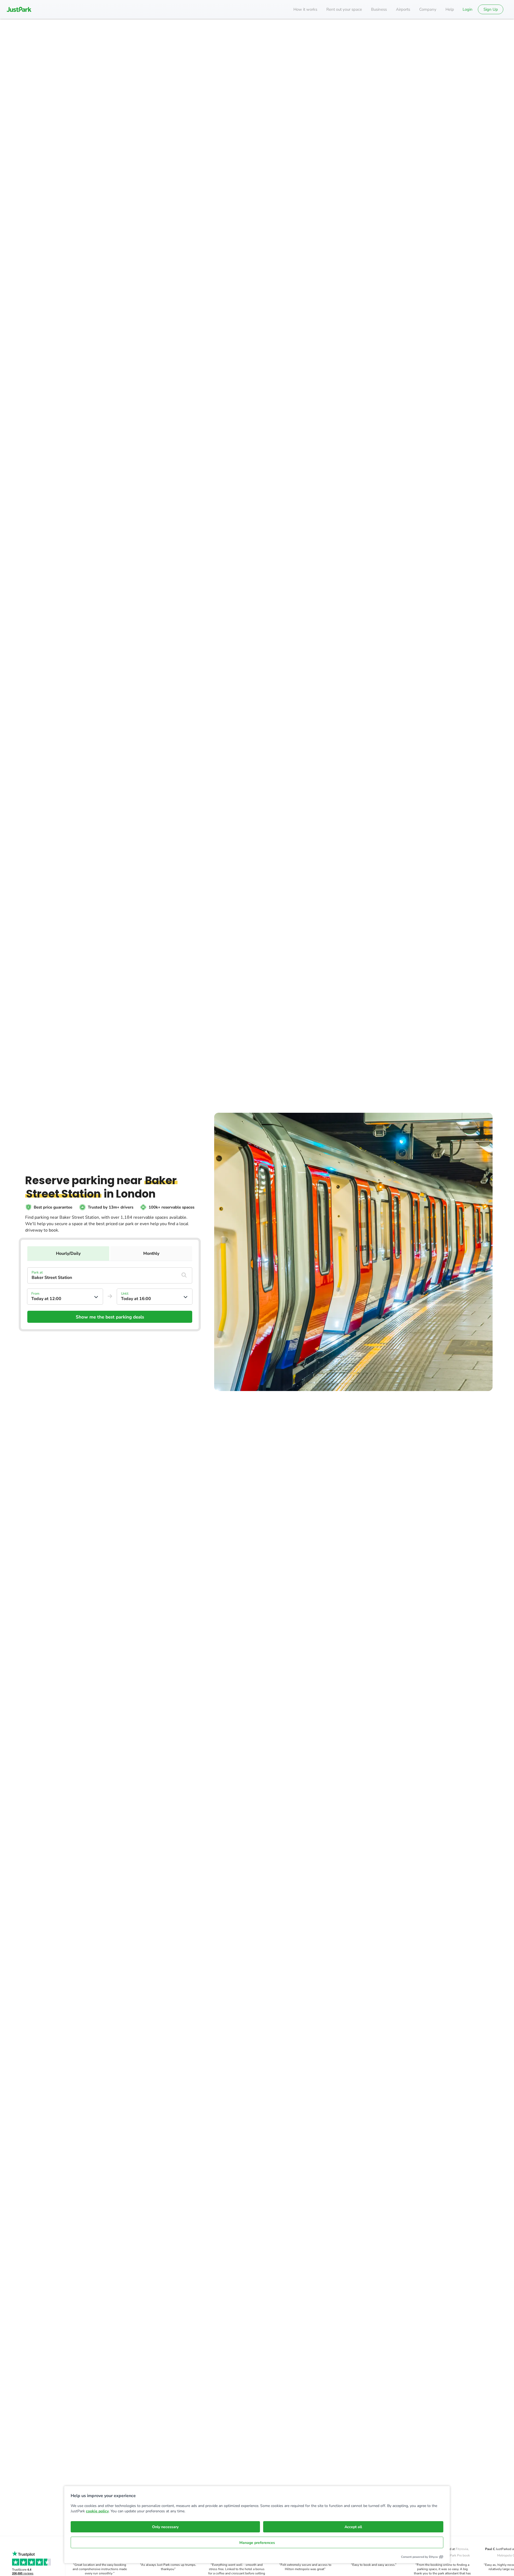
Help (450, 9)
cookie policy (97, 2511)
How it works (305, 9)
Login (468, 9)
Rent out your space (344, 9)
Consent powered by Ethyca (419, 2557)
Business (379, 9)
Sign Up (491, 9)
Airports (403, 9)
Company (428, 9)
